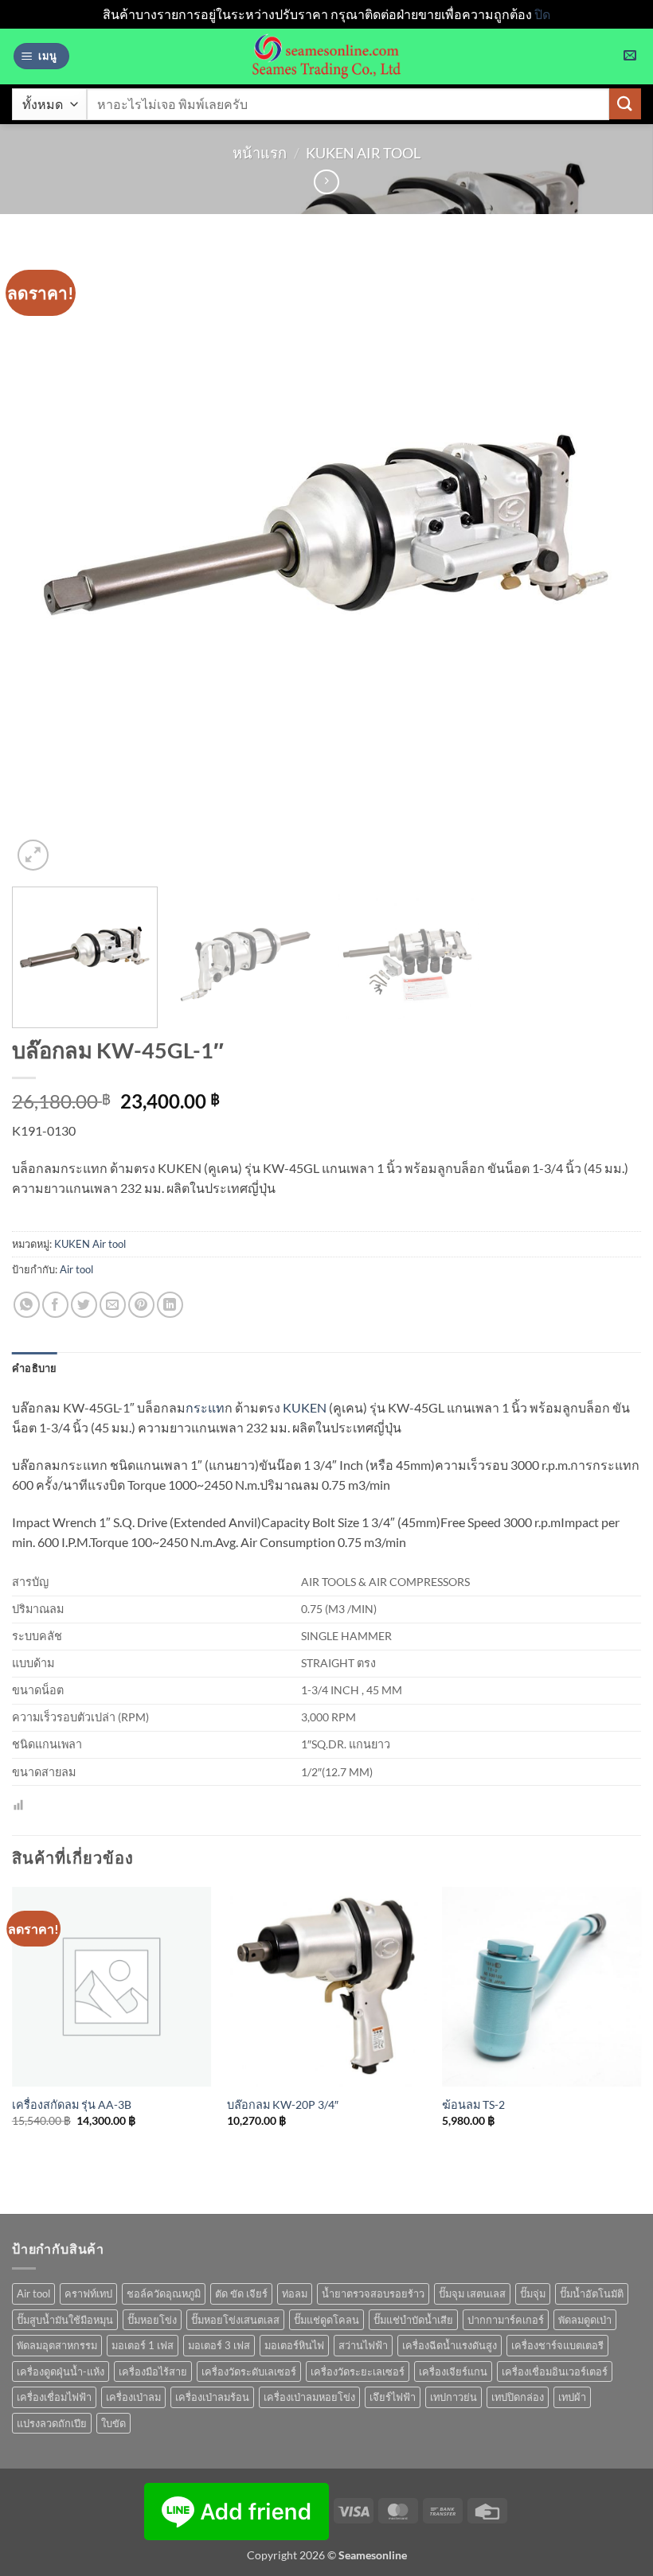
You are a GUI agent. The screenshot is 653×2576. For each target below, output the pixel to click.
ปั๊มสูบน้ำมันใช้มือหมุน (65, 2320)
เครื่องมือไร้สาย (153, 2371)
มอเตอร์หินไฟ (294, 2345)
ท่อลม (295, 2293)
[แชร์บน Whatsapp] (27, 1305)
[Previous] (45, 560)
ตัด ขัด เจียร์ (241, 2293)
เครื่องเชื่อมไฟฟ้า (54, 2397)
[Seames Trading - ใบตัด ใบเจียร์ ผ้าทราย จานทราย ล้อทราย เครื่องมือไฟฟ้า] (326, 57)
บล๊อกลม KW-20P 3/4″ (283, 2104)
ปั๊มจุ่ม (533, 2293)
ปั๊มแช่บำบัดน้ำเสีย (413, 2320)
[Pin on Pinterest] (141, 1305)
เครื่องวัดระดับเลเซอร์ (249, 2371)
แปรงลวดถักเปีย (52, 2423)
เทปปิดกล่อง (518, 2397)
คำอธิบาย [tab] (35, 1368)
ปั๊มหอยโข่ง (152, 2320)
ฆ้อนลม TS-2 (473, 2104)
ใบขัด (113, 2423)
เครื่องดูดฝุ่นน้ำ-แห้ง (61, 2371)
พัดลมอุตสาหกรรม (57, 2345)
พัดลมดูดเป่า (585, 2320)
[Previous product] (326, 182)
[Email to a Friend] (113, 1305)
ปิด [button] (542, 14)
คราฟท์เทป (88, 2293)
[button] (41, 56)
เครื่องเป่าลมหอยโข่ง (309, 2397)
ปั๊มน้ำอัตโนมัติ (592, 2293)
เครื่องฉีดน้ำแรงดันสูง (450, 2345)
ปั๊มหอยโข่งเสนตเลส (235, 2320)
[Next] (608, 560)
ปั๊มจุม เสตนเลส (472, 2293)
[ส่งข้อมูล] (625, 104)
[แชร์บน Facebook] (55, 1305)
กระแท (205, 1407)
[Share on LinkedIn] (170, 1305)
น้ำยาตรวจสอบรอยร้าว (373, 2293)
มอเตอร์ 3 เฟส (219, 2345)
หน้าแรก (260, 153)
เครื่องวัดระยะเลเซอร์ (358, 2371)
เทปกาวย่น (454, 2397)
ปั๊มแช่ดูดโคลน (326, 2320)
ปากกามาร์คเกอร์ (506, 2320)
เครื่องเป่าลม (133, 2397)
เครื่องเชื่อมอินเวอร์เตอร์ (555, 2371)
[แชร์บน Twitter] (84, 1305)
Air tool (76, 1269)
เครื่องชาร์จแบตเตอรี (557, 2345)
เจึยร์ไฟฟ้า (393, 2397)
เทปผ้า (572, 2397)
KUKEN (305, 1407)
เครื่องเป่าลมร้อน (212, 2397)
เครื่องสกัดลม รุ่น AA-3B (72, 2104)
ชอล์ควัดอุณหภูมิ (164, 2293)
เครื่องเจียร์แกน (453, 2371)
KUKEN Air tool (363, 153)
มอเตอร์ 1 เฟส (143, 2345)
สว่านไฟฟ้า (363, 2345)
